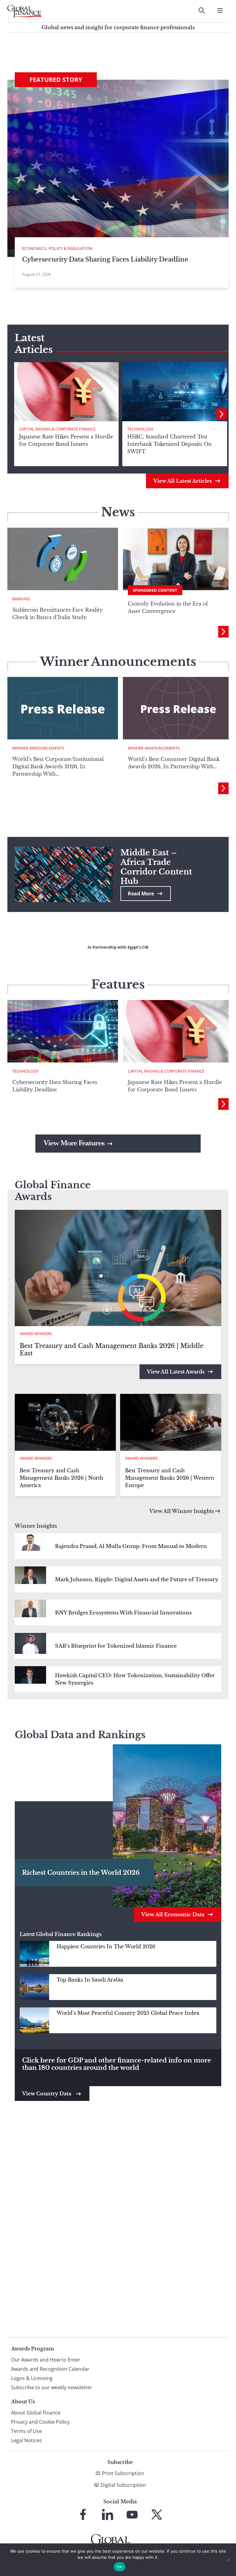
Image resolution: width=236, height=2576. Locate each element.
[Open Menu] (220, 10)
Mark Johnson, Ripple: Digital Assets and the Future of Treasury (137, 1579)
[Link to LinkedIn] (108, 2514)
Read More (141, 894)
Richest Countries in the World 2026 (81, 1873)
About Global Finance (36, 2413)
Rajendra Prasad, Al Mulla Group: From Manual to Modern (131, 1546)
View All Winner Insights (182, 1511)
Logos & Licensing (32, 2378)
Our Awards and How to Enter (46, 2360)
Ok (120, 2567)
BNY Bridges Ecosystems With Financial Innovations (123, 1613)
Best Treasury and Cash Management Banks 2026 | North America (61, 1478)
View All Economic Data (173, 1914)
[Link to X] (157, 2514)
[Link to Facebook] (83, 2514)
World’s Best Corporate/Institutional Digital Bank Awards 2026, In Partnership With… (58, 766)
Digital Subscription (123, 2485)
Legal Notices (26, 2440)
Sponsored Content (155, 590)
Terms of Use (26, 2431)
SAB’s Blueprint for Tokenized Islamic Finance (116, 1646)
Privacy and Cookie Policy (40, 2422)
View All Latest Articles (183, 481)
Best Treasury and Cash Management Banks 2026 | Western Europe (170, 1478)
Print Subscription (123, 2473)
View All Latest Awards (176, 1372)
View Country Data (47, 2094)
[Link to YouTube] (132, 2514)
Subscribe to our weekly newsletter (52, 2387)
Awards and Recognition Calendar (50, 2369)
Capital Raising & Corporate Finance (57, 429)
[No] (228, 2560)
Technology (140, 429)
